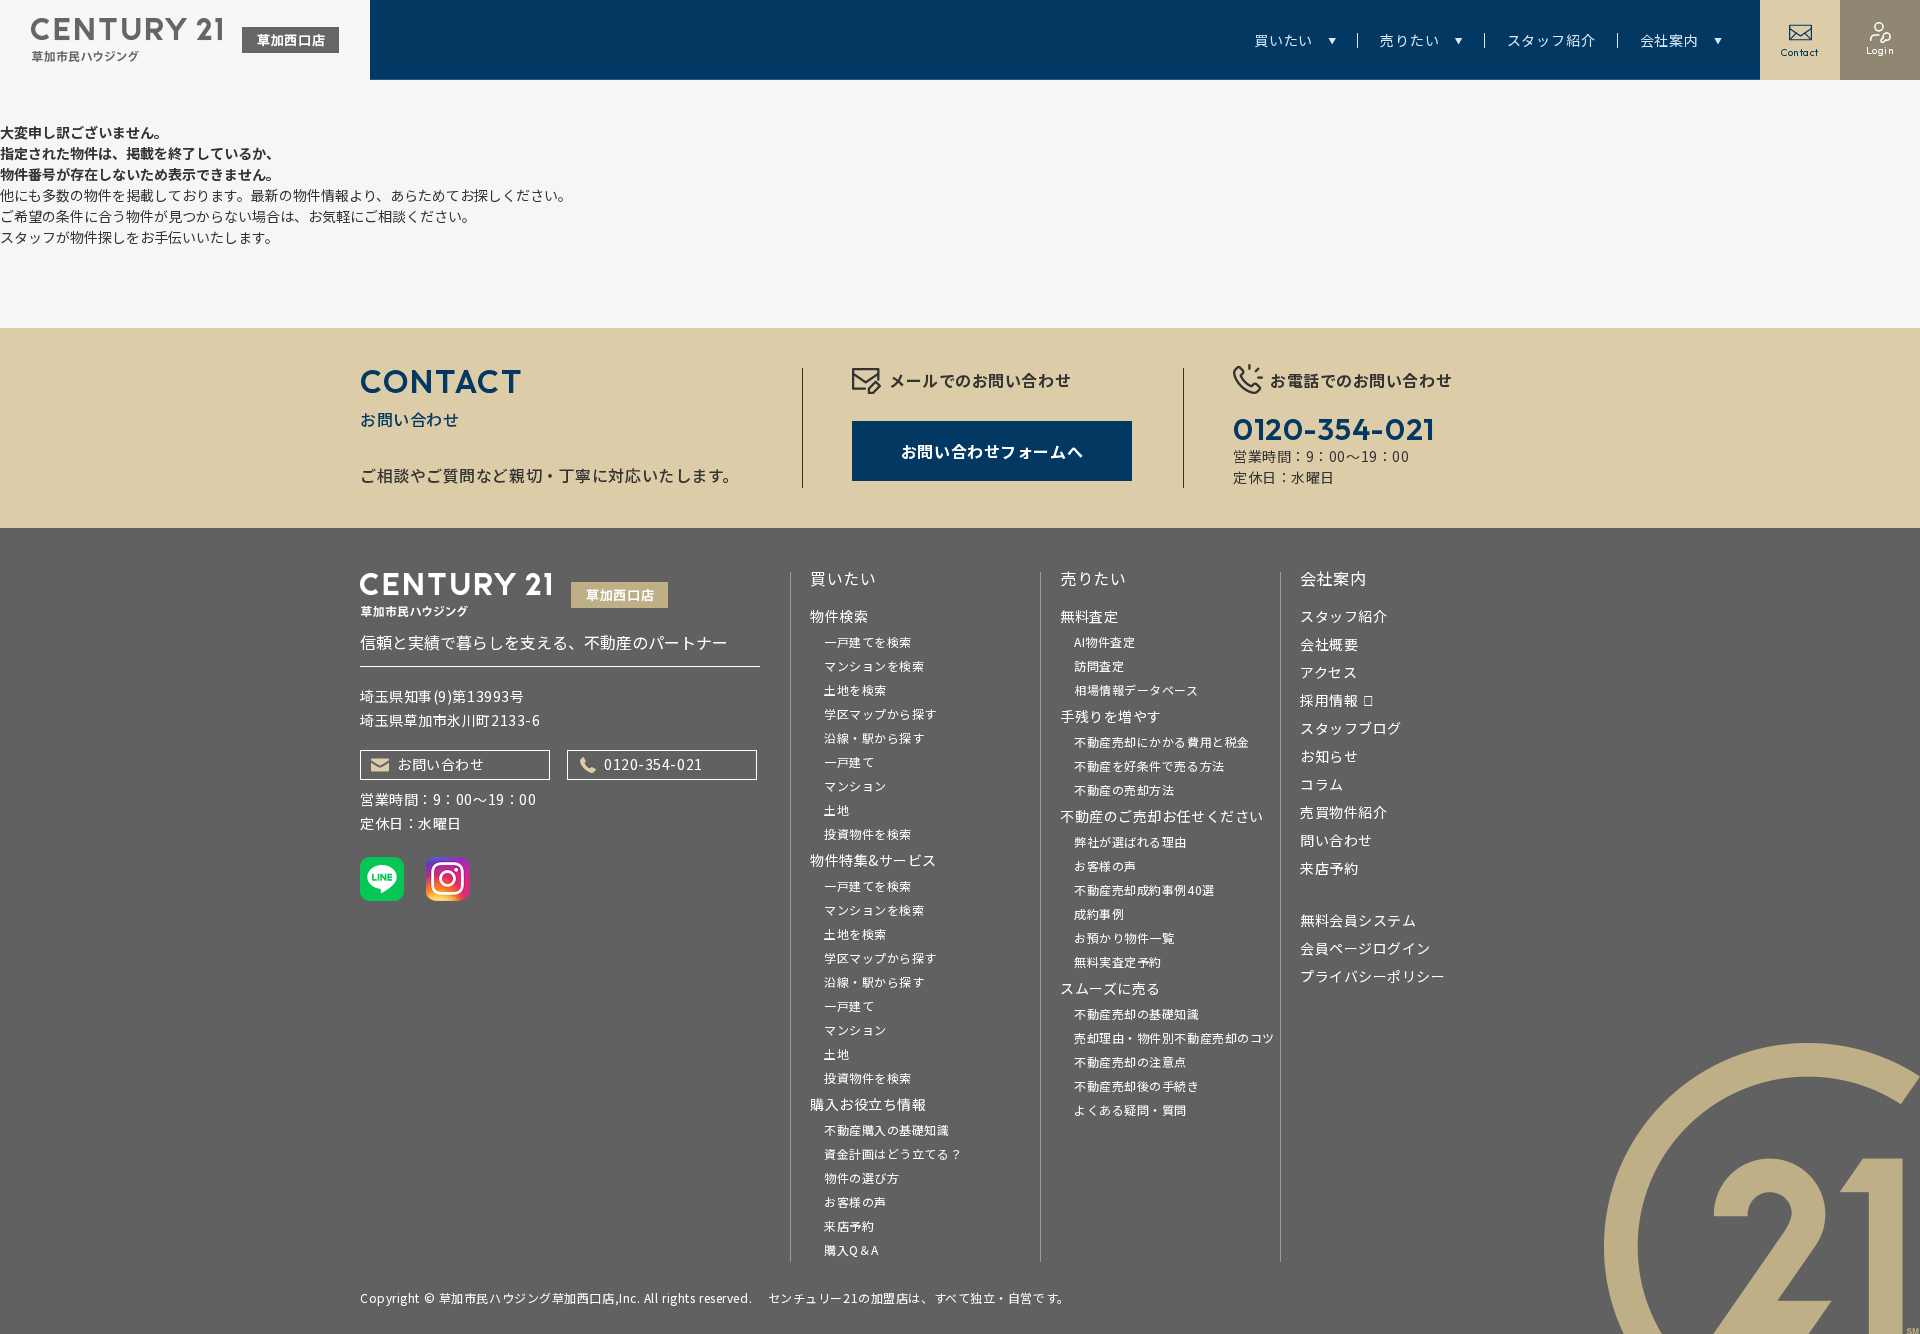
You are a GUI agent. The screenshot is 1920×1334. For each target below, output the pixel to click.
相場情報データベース (1136, 689)
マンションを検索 (874, 665)
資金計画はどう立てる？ (893, 1153)
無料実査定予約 (1118, 961)
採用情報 (1329, 700)
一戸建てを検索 (868, 641)
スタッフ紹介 (1551, 40)
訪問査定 (1099, 665)
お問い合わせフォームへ (992, 451)
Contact (1800, 52)
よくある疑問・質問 (1130, 1109)
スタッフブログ (1351, 728)
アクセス (1328, 672)
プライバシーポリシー (1373, 976)
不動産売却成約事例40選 (1144, 889)
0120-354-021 (653, 764)
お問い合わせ (440, 764)
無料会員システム (1358, 920)
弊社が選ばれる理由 (1130, 841)
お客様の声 (855, 1201)
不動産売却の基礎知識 (1137, 1013)
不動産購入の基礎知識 (887, 1129)
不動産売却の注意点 (1130, 1061)
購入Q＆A (851, 1249)
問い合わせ (1336, 840)
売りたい (1409, 40)
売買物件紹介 (1343, 812)
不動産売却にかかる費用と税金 (1162, 741)
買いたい (1283, 40)
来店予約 (849, 1225)
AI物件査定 (1104, 641)
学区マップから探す (880, 713)
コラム (1322, 784)
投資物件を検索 (868, 833)
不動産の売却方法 (1124, 789)
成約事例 (1099, 913)
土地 (836, 809)
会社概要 (1329, 644)
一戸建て (849, 761)
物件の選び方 (861, 1177)
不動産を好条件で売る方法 (1149, 765)
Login (1880, 50)
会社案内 (1669, 40)
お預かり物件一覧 (1124, 937)
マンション (855, 785)
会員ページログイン (1365, 948)
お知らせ (1329, 756)
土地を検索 (855, 689)
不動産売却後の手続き (1137, 1085)
